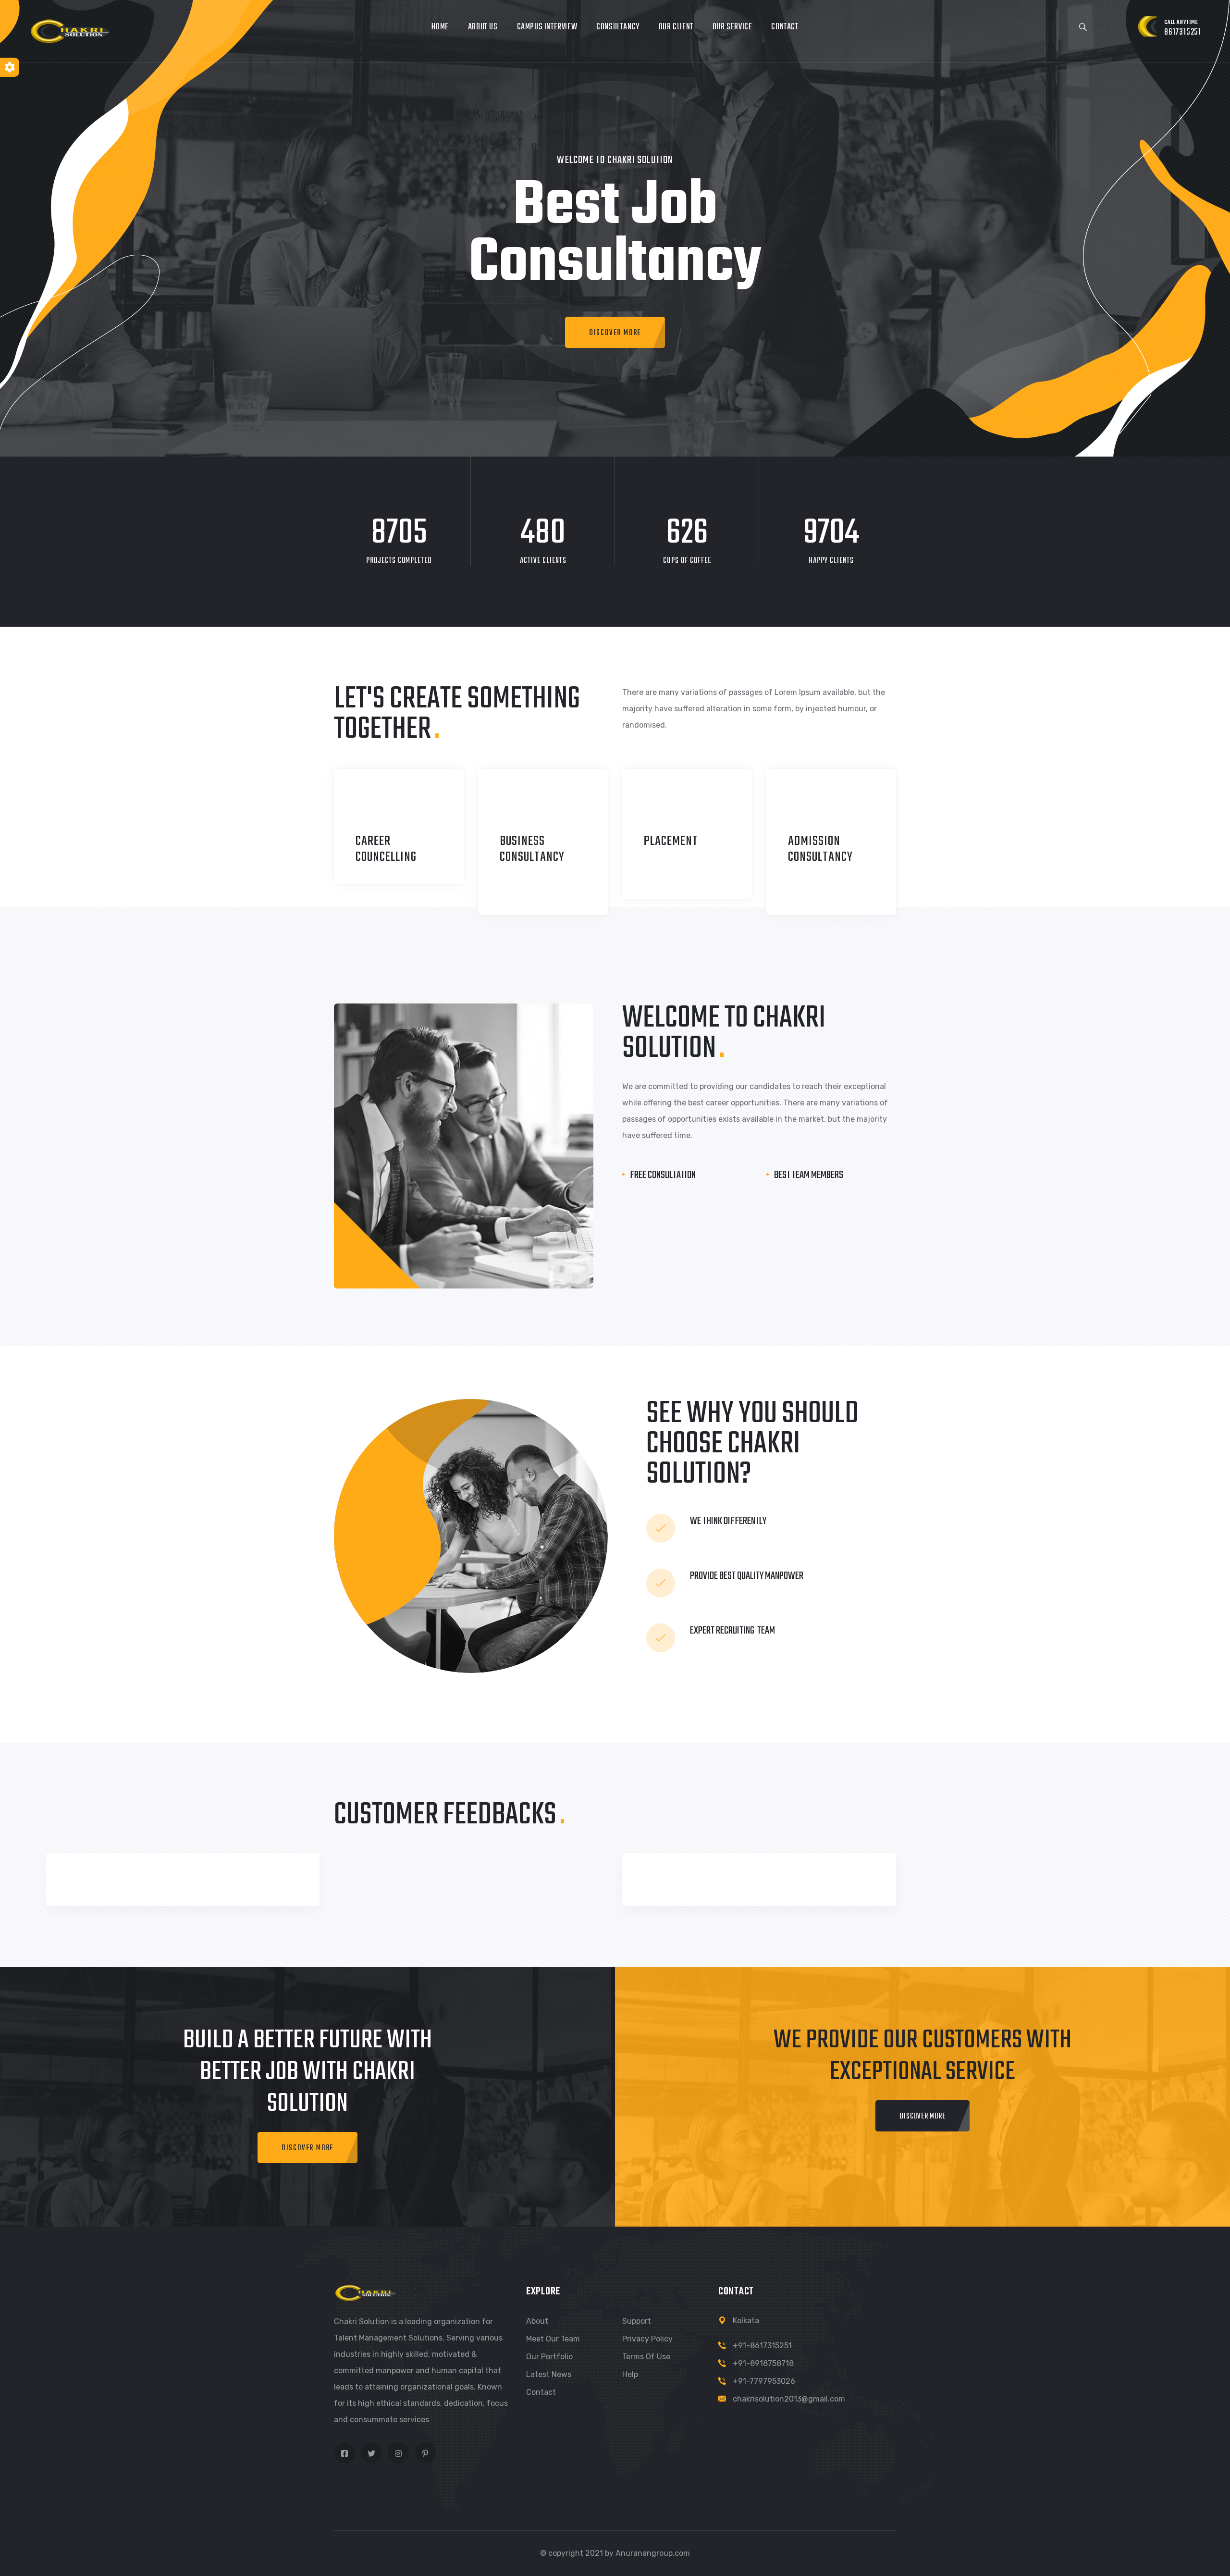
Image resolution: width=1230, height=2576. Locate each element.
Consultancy (618, 27)
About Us (483, 27)
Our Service (732, 27)
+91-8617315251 (762, 2346)
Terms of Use (646, 2357)
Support (637, 2321)
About (537, 2321)
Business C (522, 849)
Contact (785, 27)
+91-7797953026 (764, 2381)
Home (440, 27)
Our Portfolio (549, 2357)
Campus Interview (547, 27)
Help (630, 2374)
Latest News (549, 2374)
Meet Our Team (553, 2339)
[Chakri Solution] (70, 31)
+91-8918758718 (763, 2363)
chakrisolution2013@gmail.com (789, 2399)
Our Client (676, 27)
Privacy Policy (647, 2339)
